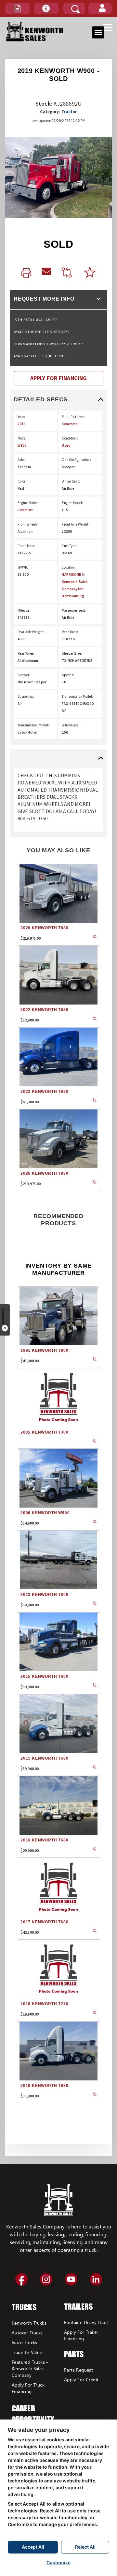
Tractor (69, 112)
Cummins (25, 510)
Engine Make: (28, 503)
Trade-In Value (27, 2352)
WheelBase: (71, 725)
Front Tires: (26, 546)
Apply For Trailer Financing (81, 2335)
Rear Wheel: (26, 653)
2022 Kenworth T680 (44, 1010)
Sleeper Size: (72, 653)
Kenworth (70, 424)
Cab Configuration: (76, 460)
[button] (18, 8)
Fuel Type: (70, 546)
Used (66, 445)
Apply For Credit (81, 2380)
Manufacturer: (73, 417)
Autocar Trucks (27, 2333)
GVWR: (23, 567)
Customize (58, 2562)
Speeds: (68, 675)
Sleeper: (24, 675)
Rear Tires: (70, 632)
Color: (22, 481)
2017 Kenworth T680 (44, 1922)
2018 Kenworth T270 (44, 2004)
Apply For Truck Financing (28, 2388)
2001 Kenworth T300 (44, 1432)
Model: (23, 438)
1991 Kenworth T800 (44, 1350)
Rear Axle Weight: (31, 632)
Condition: (70, 438)
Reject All (85, 2547)
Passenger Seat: (74, 610)
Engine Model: (72, 503)
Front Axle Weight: (76, 524)
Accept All (33, 2547)
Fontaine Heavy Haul (86, 2322)
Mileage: (24, 610)
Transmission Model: (77, 696)
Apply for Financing (58, 378)
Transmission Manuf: (33, 725)
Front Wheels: (28, 524)
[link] (26, 274)
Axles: (22, 460)
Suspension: (27, 696)
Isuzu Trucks (25, 2342)
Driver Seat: (71, 481)
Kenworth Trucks (29, 2323)
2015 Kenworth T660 (44, 1676)
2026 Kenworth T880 (44, 928)
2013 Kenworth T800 (44, 1595)
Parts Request (78, 2370)
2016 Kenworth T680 (44, 1840)
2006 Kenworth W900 (45, 1513)
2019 (21, 424)
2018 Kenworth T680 (44, 2086)
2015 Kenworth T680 (44, 1758)
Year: (21, 417)
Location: (69, 567)
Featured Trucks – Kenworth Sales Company (30, 2368)
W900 (22, 445)
